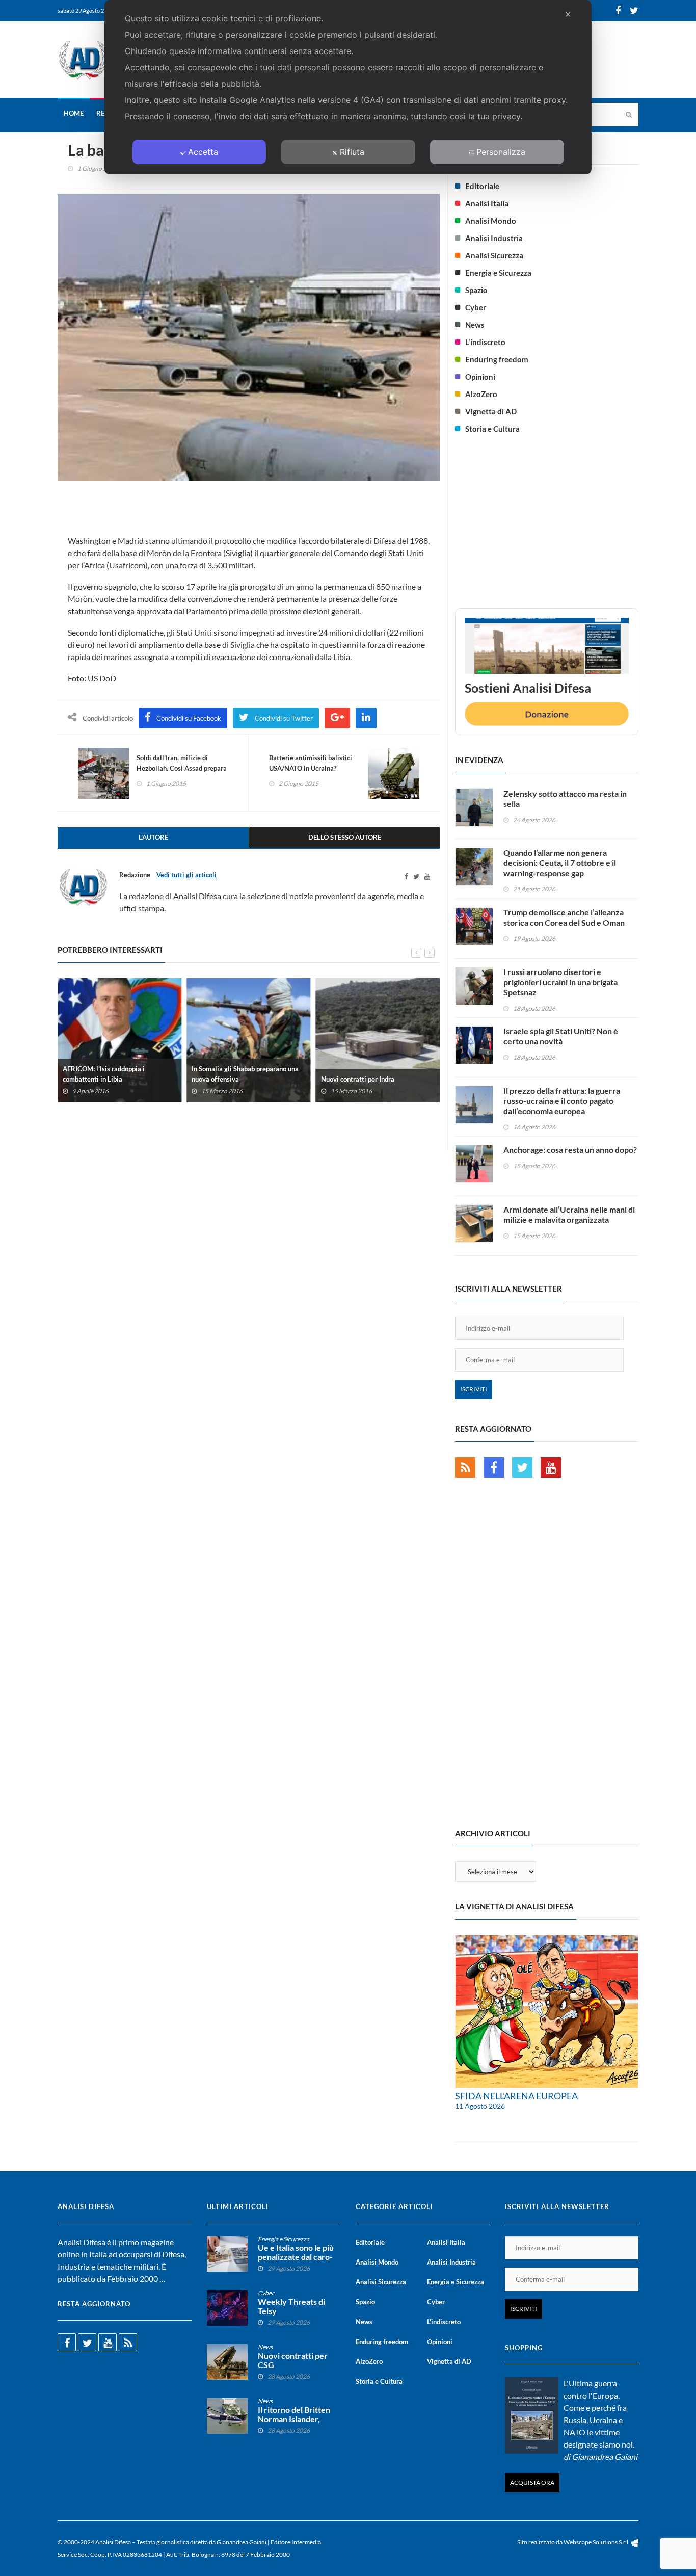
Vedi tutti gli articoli (186, 875)
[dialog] (348, 87)
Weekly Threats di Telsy (291, 2306)
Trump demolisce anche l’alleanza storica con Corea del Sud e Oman (564, 917)
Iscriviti (474, 1389)
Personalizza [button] (501, 152)
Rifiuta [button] (352, 152)
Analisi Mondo (491, 221)
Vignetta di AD (491, 411)
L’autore (153, 837)
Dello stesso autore (345, 837)
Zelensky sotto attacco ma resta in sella (565, 798)
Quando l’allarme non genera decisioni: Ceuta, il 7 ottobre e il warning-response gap (560, 863)
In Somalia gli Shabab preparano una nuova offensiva (245, 1073)
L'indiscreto (485, 342)
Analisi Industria (494, 238)
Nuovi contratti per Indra (358, 1079)
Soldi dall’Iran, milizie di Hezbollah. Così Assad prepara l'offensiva (182, 768)
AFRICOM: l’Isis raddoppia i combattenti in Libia (104, 1073)
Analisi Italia (487, 203)
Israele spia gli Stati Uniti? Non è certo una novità (561, 1036)
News (475, 325)
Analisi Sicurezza (494, 255)
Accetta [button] (203, 152)
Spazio (476, 290)
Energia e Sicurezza (498, 273)
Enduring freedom (497, 359)
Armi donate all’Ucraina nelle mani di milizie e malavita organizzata (569, 1214)
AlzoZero (481, 394)
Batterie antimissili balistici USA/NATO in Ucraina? (311, 763)
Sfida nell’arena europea (516, 2096)
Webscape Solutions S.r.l (596, 2542)
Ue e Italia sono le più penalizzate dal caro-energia (296, 2257)
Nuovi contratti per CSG (293, 2360)
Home (74, 113)
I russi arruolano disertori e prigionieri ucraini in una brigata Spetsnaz (560, 982)
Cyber (476, 307)
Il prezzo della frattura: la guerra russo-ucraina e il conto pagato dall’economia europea (562, 1101)
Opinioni (480, 377)
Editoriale (482, 186)
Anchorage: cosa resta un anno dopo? (570, 1150)
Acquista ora (532, 2482)
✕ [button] (568, 14)
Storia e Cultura (492, 429)
